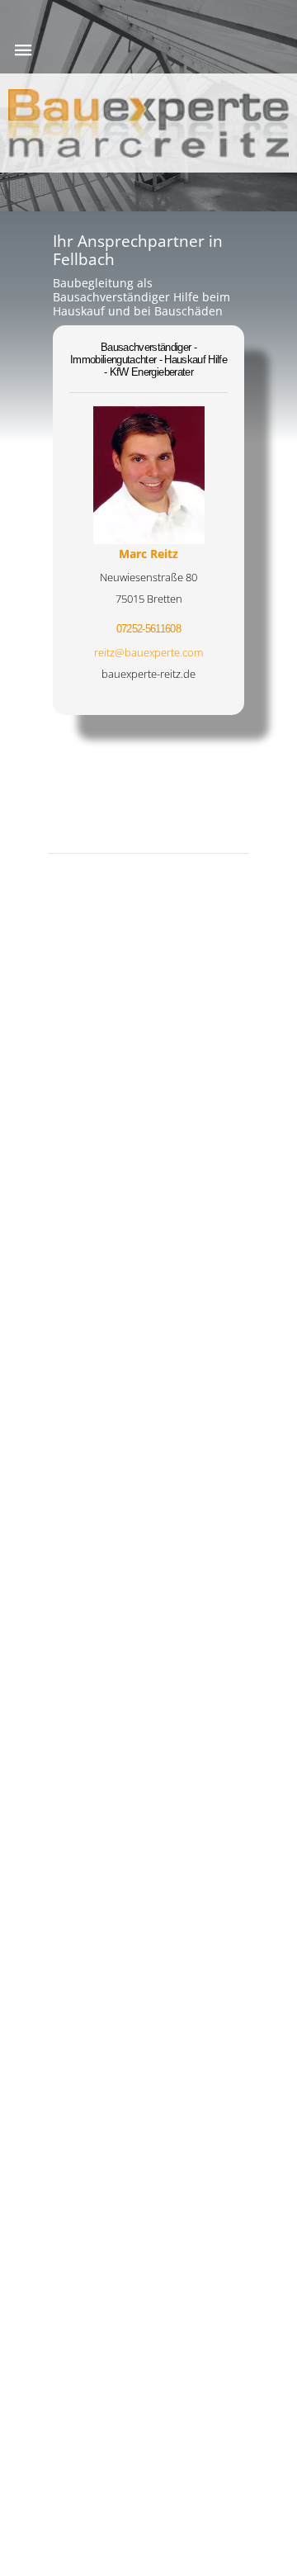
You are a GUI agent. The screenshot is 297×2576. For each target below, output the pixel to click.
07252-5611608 (148, 629)
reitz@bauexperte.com (148, 652)
